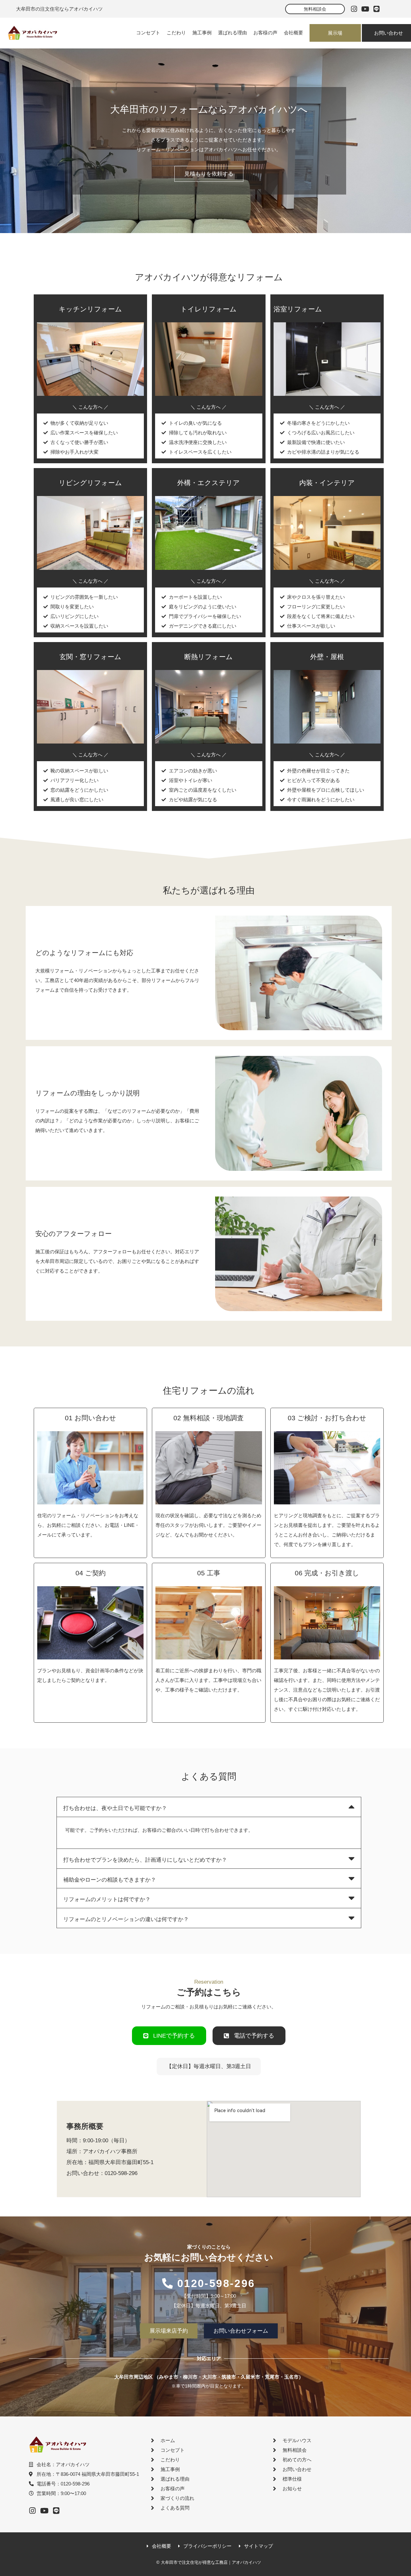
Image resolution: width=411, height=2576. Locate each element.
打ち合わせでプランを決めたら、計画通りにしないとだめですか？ (145, 1860)
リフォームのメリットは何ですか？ (107, 1899)
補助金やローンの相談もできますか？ (110, 1880)
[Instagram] (354, 9)
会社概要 (293, 33)
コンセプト (148, 33)
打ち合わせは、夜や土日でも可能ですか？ (115, 1808)
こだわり (176, 33)
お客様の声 (265, 33)
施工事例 (202, 33)
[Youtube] (365, 9)
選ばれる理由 (232, 33)
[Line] (376, 9)
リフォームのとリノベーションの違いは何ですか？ (126, 1919)
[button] (209, 1807)
